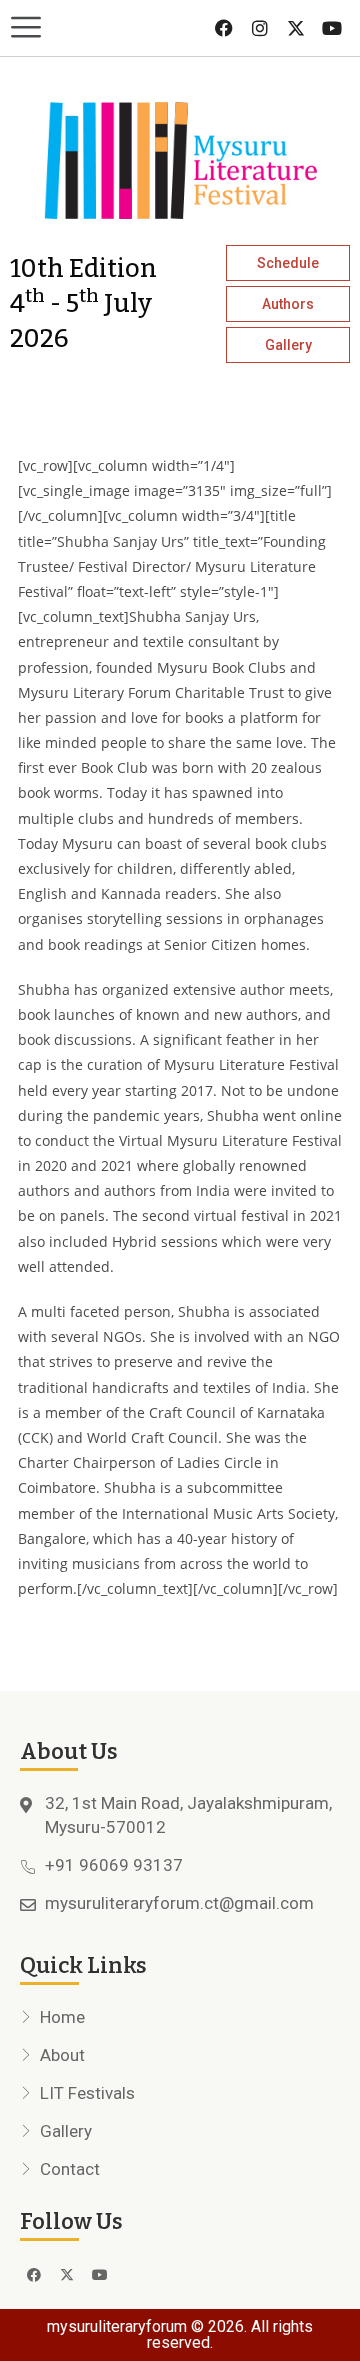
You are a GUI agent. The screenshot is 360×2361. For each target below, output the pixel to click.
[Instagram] (260, 28)
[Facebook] (224, 28)
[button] (90, 28)
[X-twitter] (296, 28)
